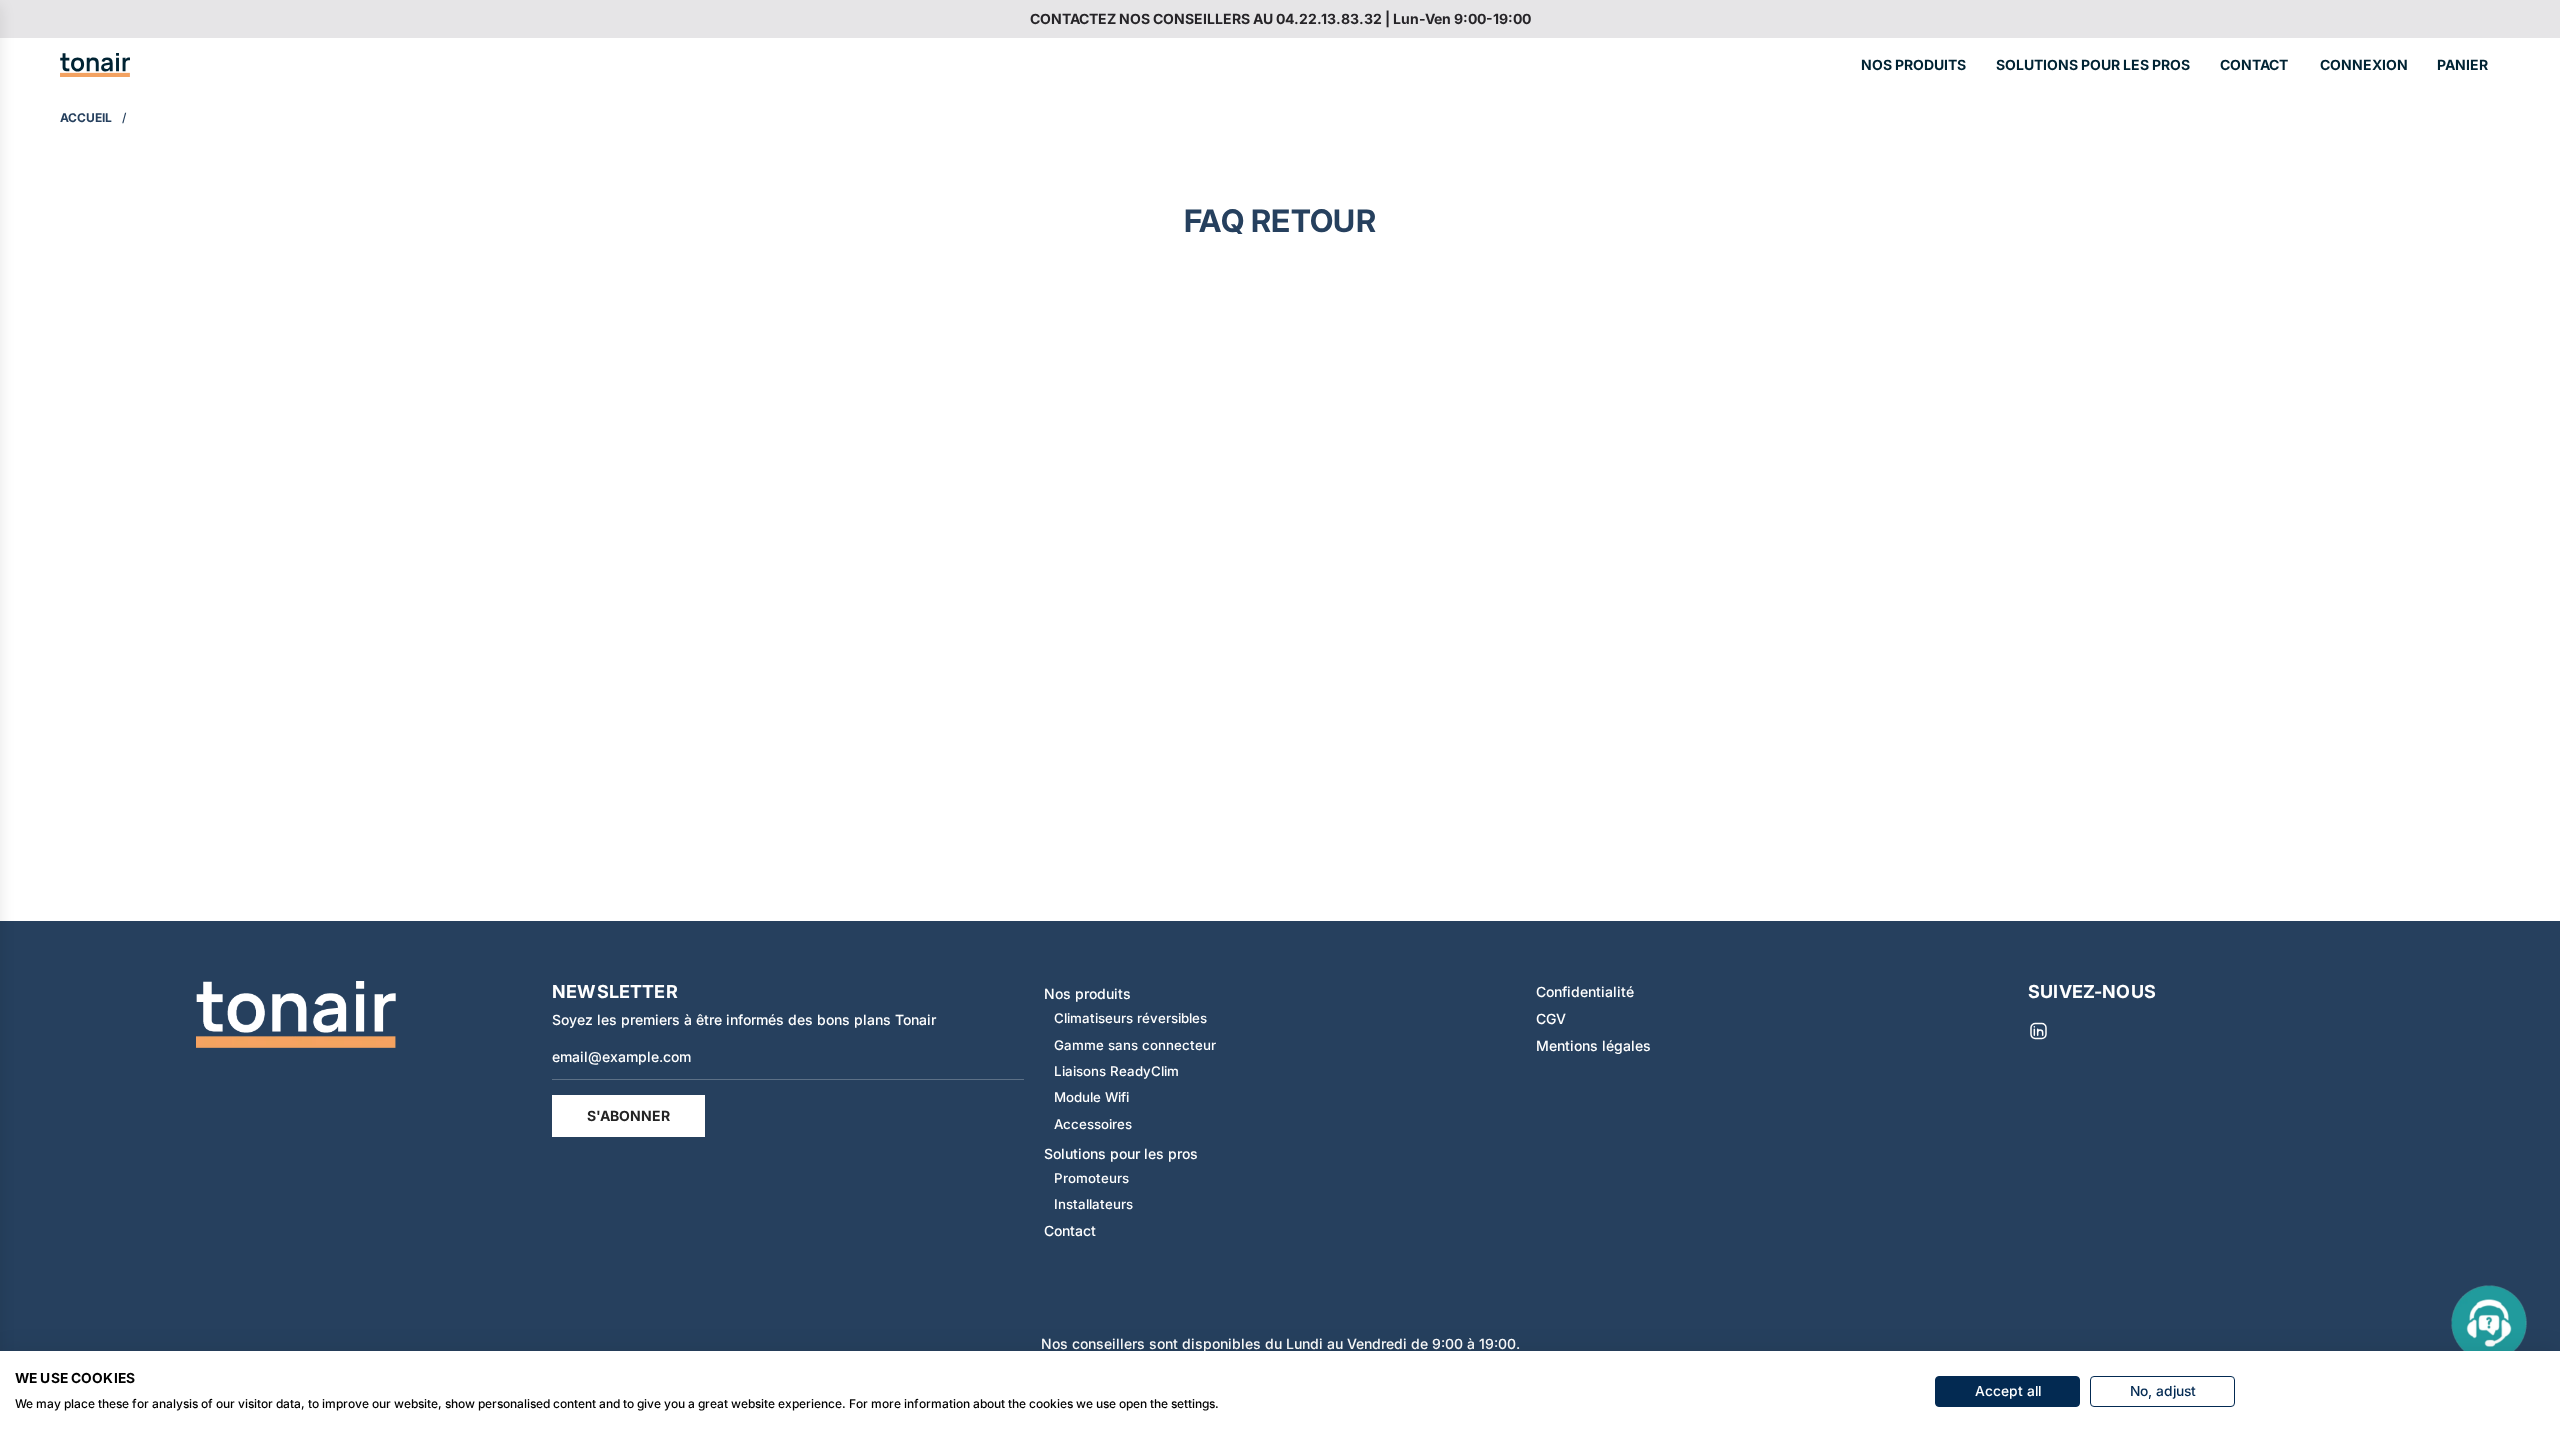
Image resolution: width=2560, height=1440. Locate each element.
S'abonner (628, 1115)
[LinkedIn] (2038, 1031)
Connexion (2364, 64)
